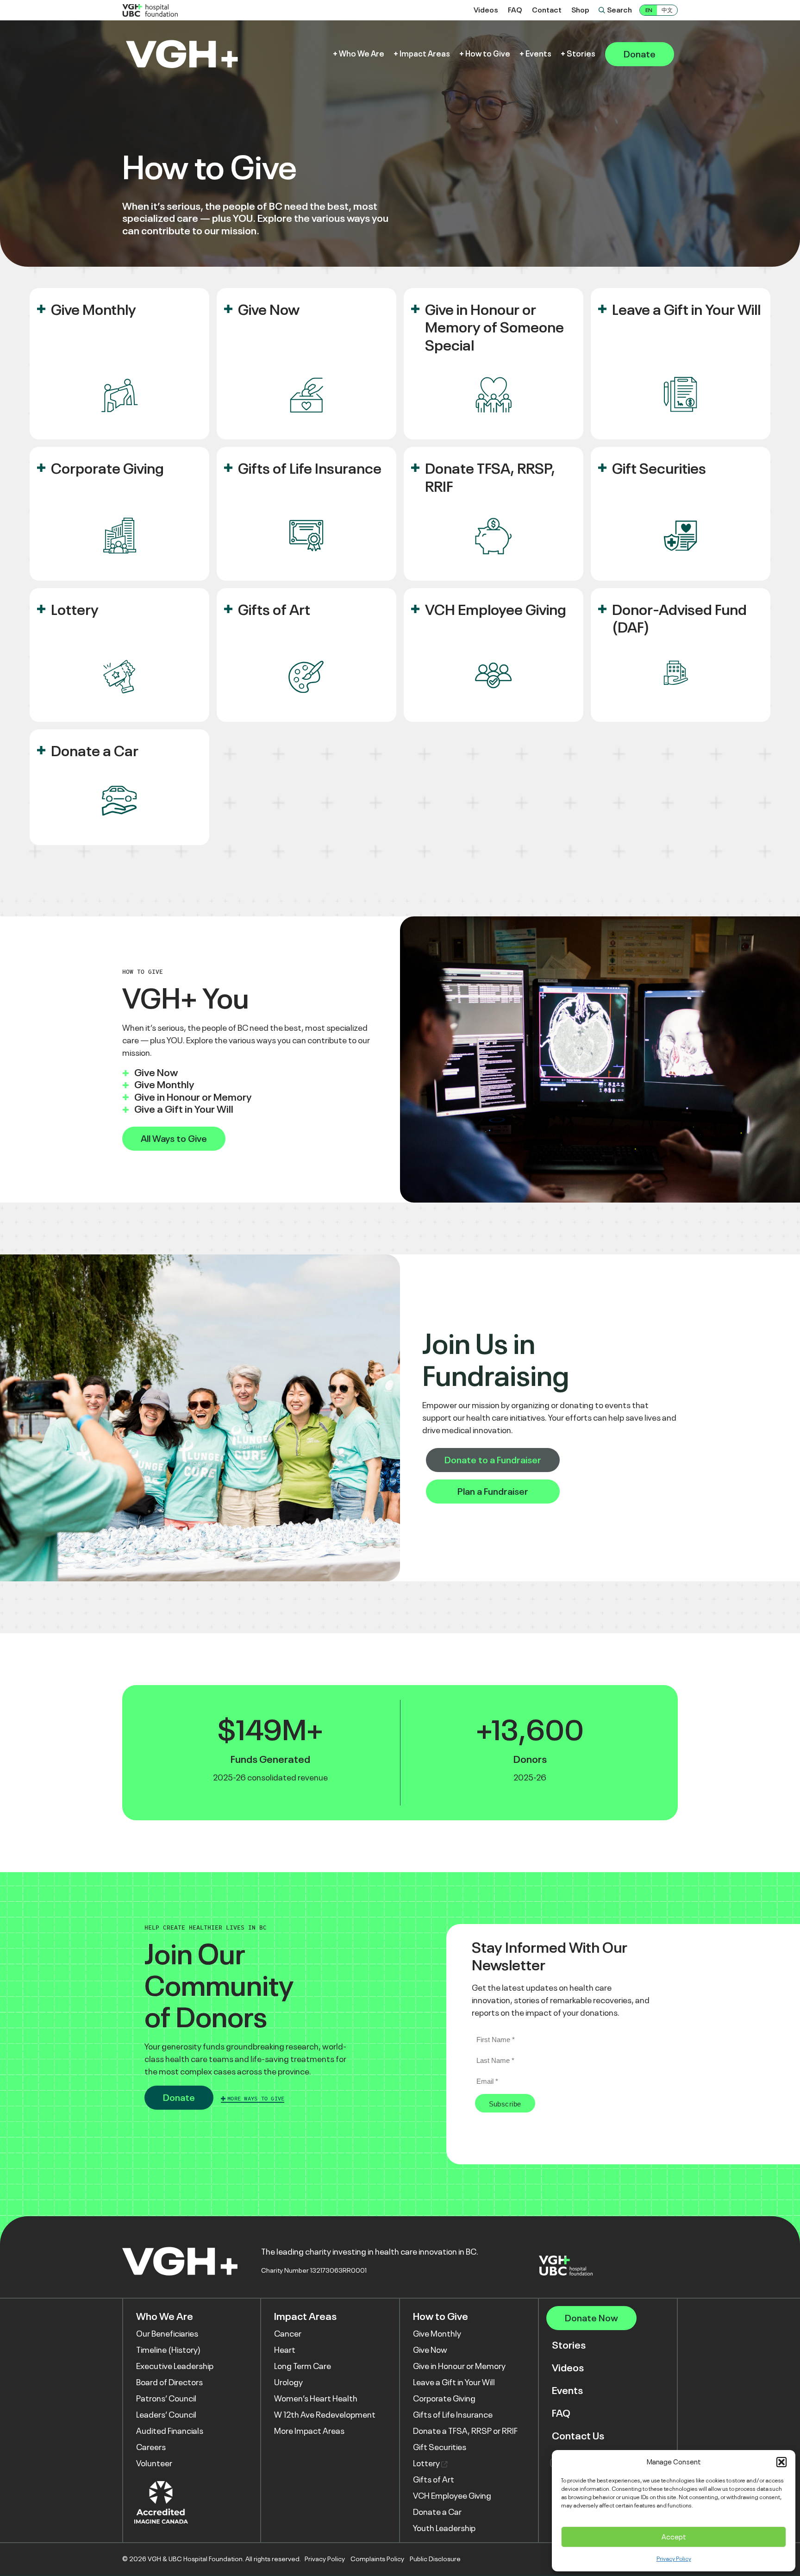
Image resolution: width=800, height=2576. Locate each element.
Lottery (75, 610)
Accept (674, 2537)
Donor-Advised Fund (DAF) (679, 619)
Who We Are (362, 54)
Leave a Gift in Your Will (686, 310)
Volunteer (154, 2463)
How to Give (488, 54)
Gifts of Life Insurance (310, 469)
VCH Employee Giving (496, 610)
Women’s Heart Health (316, 2399)
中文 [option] (667, 10)
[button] (781, 2462)
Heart (285, 2350)
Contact (547, 10)
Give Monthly (94, 310)
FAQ (515, 10)
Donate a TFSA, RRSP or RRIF (465, 2431)
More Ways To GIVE (256, 2099)
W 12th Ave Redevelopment (325, 2415)
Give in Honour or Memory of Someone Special (494, 328)
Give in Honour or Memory (193, 1097)
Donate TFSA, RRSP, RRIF (490, 477)
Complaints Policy (377, 2559)
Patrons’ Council (166, 2399)
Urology (288, 2382)
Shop (580, 10)
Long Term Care (303, 2366)
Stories (581, 54)
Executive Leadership (175, 2366)
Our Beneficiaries (167, 2334)
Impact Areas (425, 54)
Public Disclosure (435, 2559)
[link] (119, 364)
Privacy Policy (674, 2559)
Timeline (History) (168, 2350)
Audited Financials (170, 2431)
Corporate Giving (107, 469)
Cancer (288, 2334)
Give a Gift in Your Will (184, 1109)
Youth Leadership (444, 2528)
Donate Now (591, 2318)
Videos (486, 10)
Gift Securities (659, 469)
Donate (640, 54)
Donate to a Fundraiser (493, 1460)
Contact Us (578, 2436)
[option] (667, 10)
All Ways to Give (174, 1139)
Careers (151, 2447)
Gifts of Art (274, 610)
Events (538, 54)
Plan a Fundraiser (493, 1492)
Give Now (269, 310)
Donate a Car (95, 751)
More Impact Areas (309, 2431)
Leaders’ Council (166, 2415)
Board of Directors (169, 2382)
